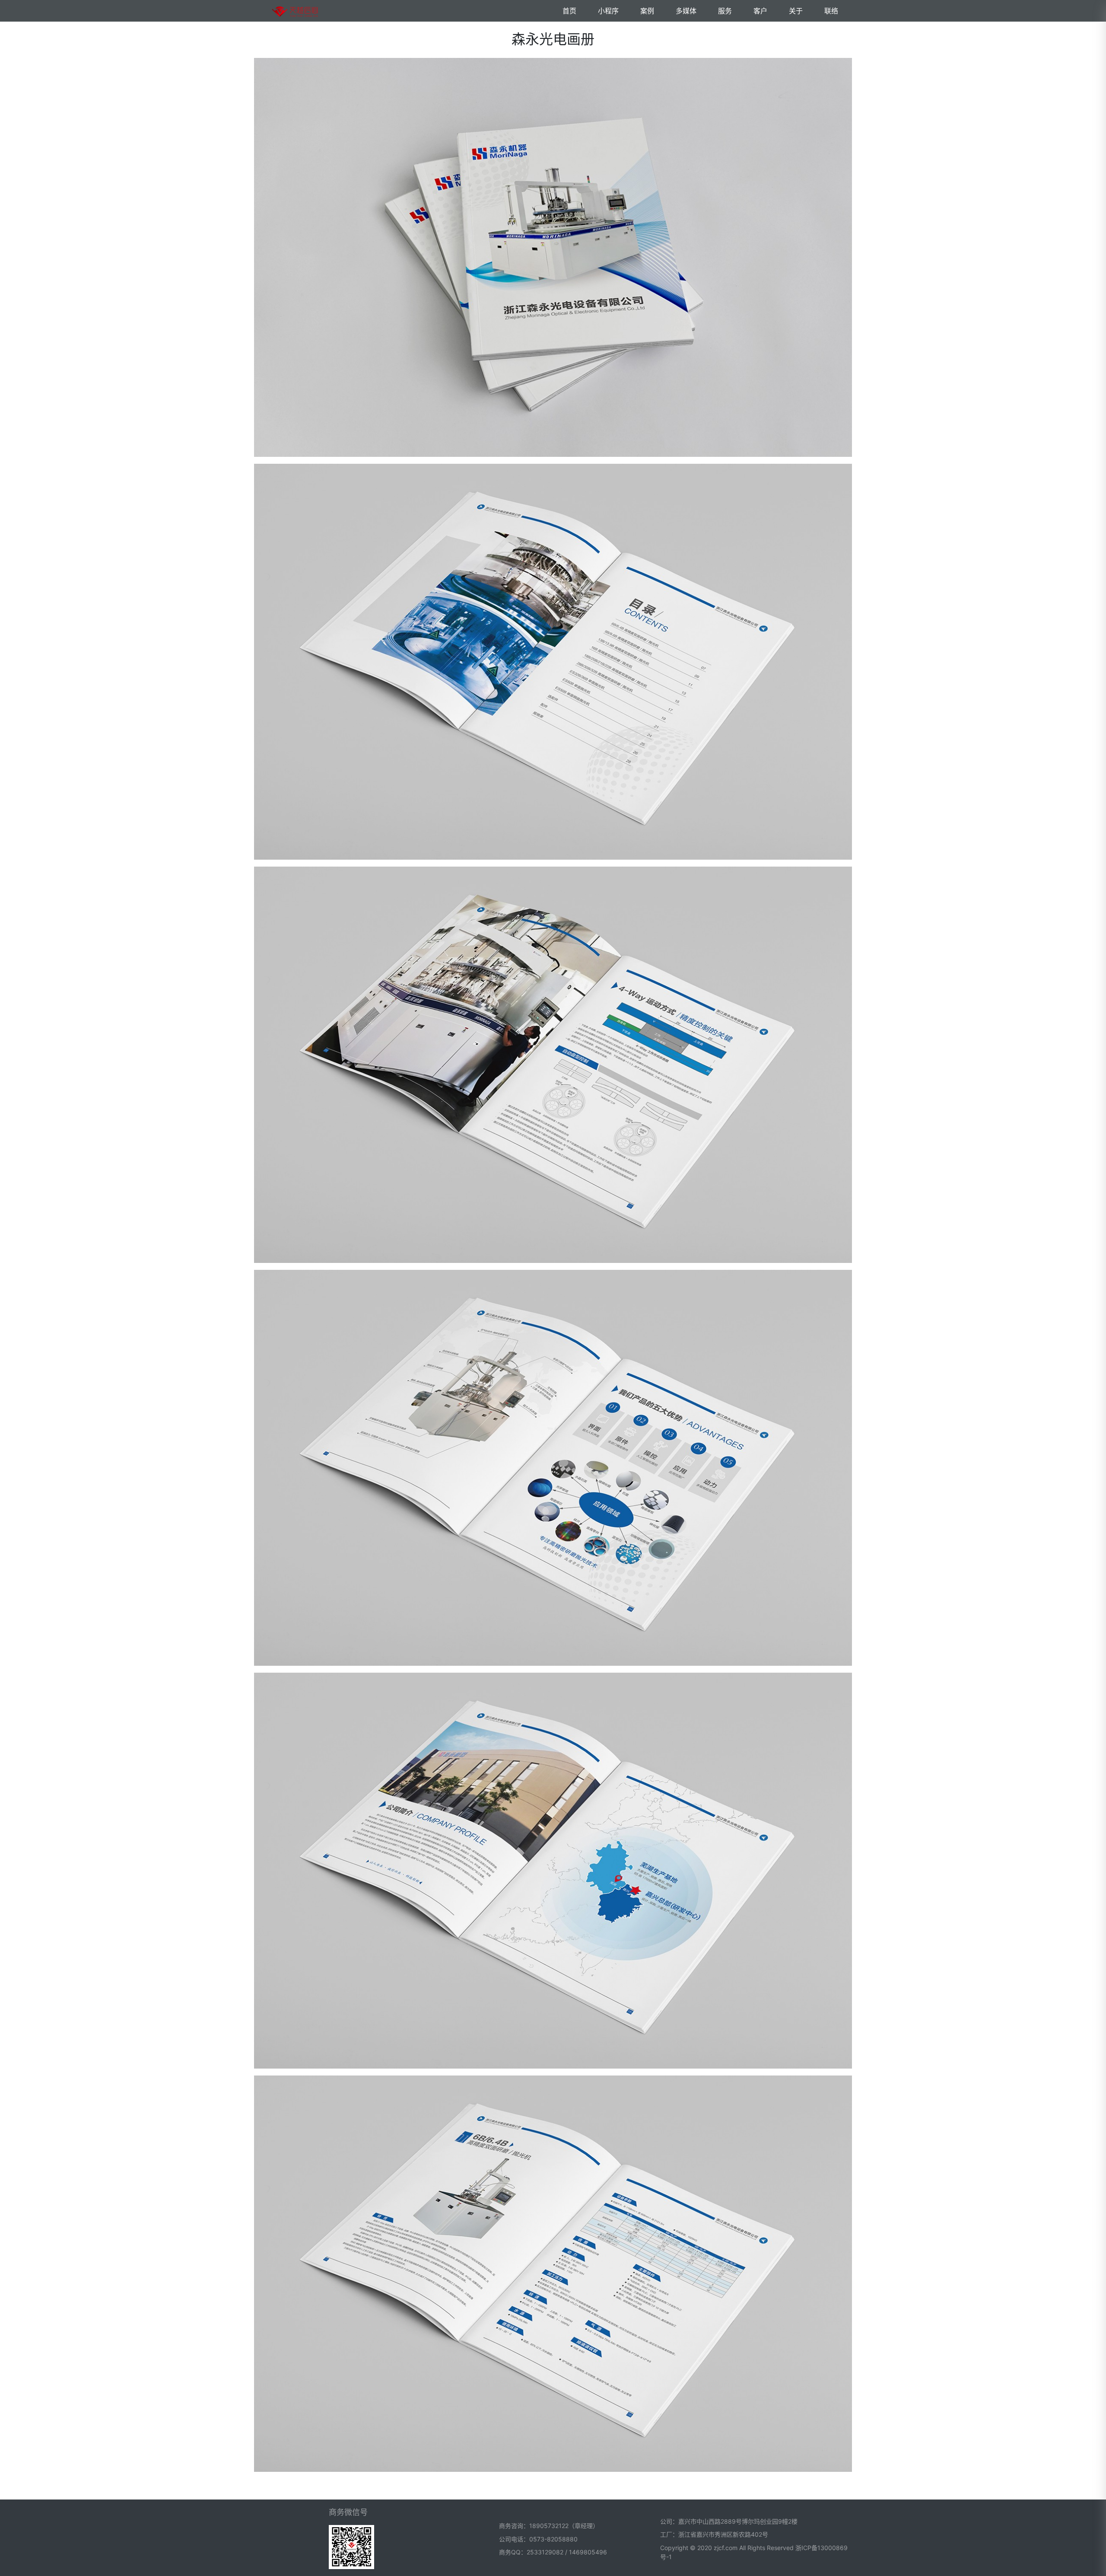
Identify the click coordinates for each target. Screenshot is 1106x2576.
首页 (569, 11)
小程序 (608, 11)
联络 (831, 11)
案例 (647, 11)
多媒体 (686, 11)
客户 (760, 11)
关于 (796, 11)
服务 (725, 11)
